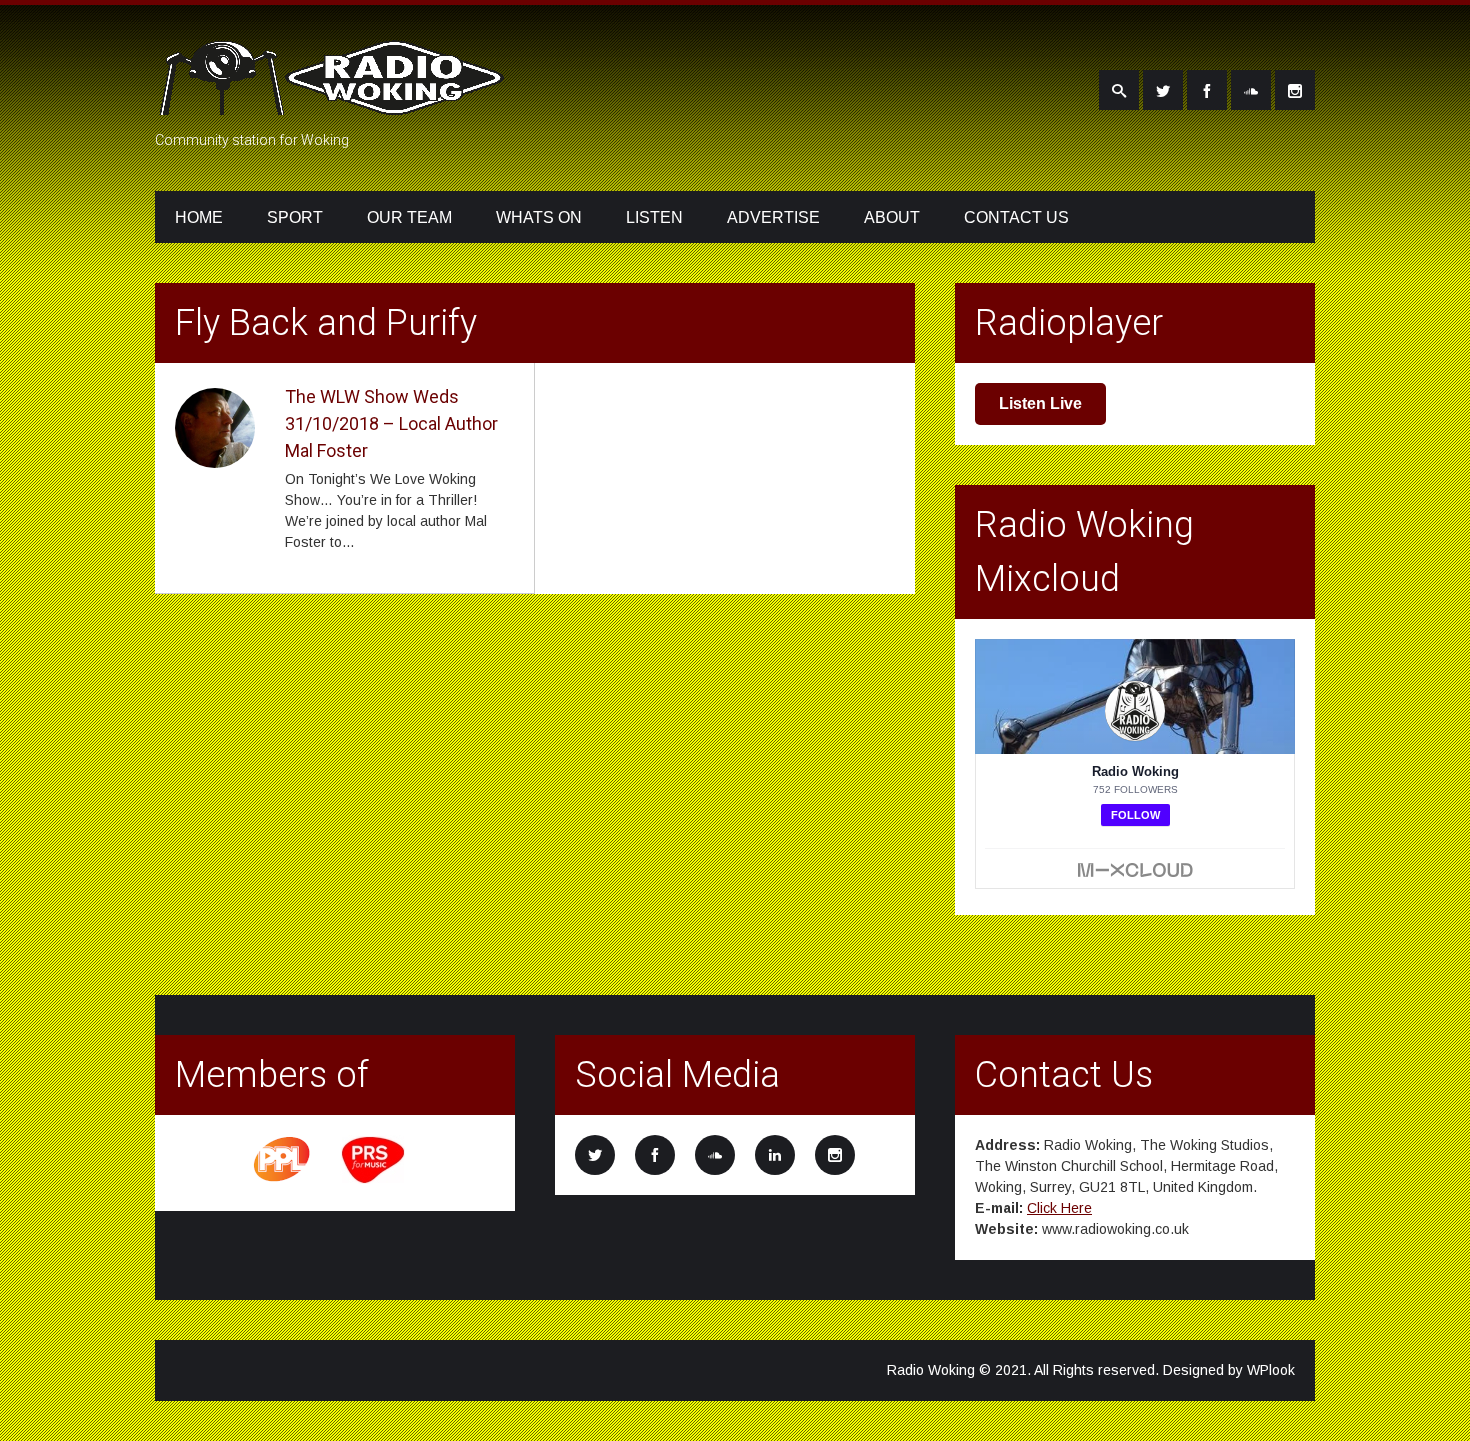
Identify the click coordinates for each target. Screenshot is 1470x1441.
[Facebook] (1207, 90)
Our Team (409, 217)
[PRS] (374, 1180)
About (892, 217)
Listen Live (1040, 403)
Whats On (539, 217)
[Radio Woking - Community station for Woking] (335, 103)
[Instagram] (1295, 90)
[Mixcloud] (1251, 90)
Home (199, 217)
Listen (654, 217)
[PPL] (283, 1180)
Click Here (1059, 1208)
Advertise (773, 217)
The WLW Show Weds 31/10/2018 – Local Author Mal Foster (391, 423)
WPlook (1271, 1370)
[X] (1163, 90)
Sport (295, 217)
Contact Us (1016, 217)
